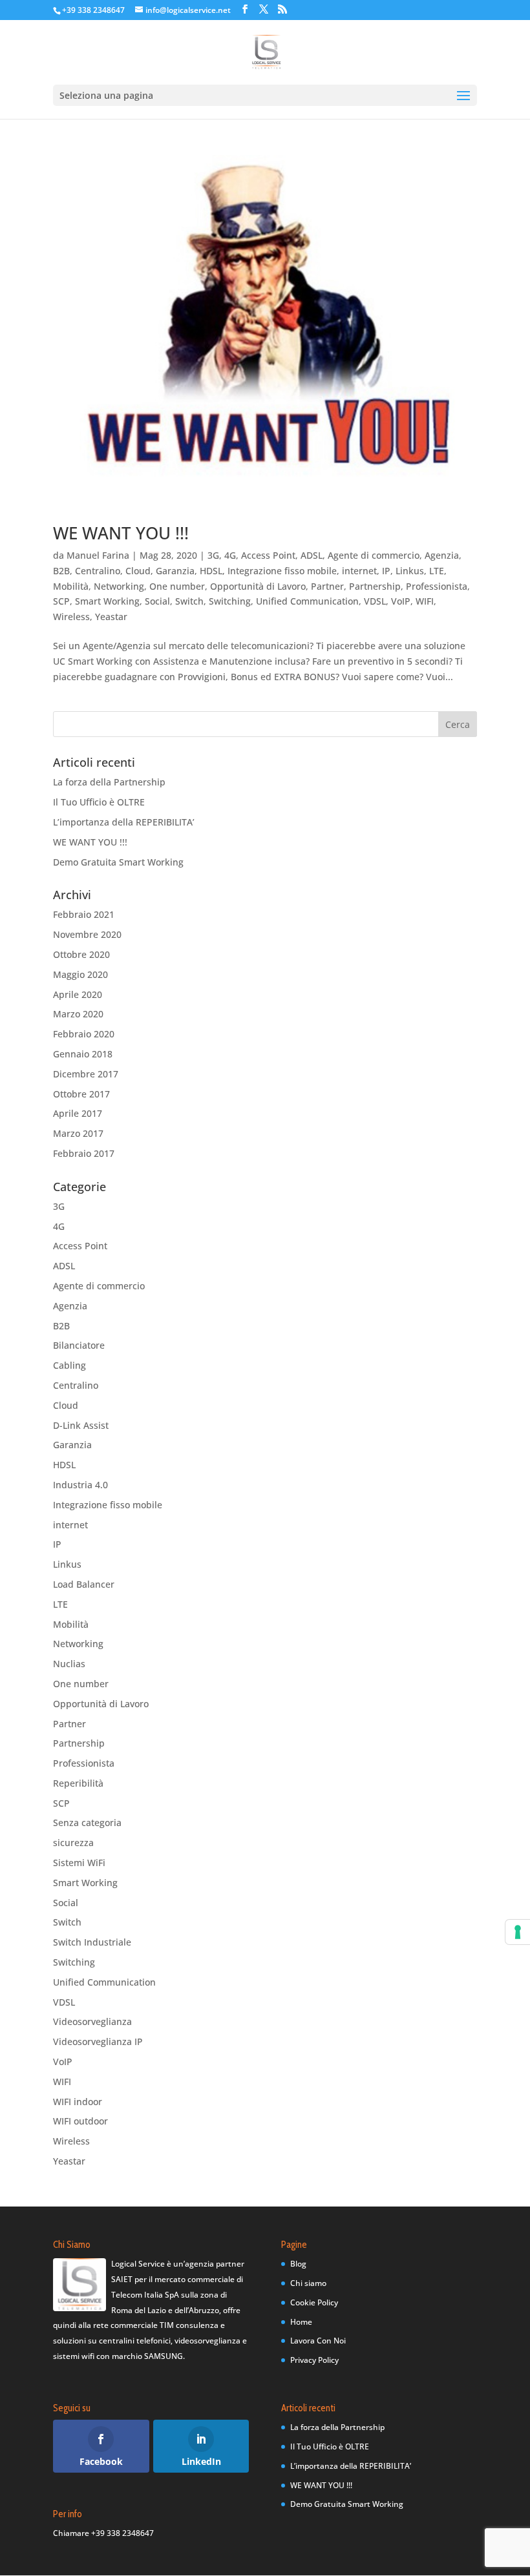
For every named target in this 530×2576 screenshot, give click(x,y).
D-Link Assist (81, 1425)
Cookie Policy (314, 2302)
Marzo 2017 (78, 1133)
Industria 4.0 (80, 1485)
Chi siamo (308, 2283)
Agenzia (442, 555)
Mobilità (71, 586)
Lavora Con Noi (318, 2341)
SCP (61, 601)
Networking (119, 586)
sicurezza (73, 1843)
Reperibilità (78, 1783)
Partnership (375, 586)
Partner (327, 586)
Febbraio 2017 (84, 1153)
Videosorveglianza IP (98, 2041)
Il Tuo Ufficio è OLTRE (99, 802)
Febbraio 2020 (84, 1034)
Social (157, 601)
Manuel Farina (98, 555)
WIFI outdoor (80, 2121)
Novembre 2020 (87, 934)
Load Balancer (84, 1584)
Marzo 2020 (78, 1014)
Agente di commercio (374, 555)
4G (230, 555)
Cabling (69, 1365)
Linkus (410, 571)
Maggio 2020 (80, 974)
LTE (437, 571)
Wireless (71, 617)
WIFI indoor (78, 2102)
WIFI (425, 601)
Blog (298, 2264)
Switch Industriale (92, 1942)
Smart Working (107, 601)
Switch (189, 601)
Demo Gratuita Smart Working (118, 862)
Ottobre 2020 (81, 954)
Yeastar (111, 617)
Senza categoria (87, 1823)
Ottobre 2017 (81, 1094)
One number (177, 586)
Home (301, 2322)
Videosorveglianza (92, 2021)
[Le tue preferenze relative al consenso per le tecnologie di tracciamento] (518, 1932)
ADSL (312, 555)
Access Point (268, 555)
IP (386, 571)
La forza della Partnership (109, 782)
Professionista (437, 586)
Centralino (98, 571)
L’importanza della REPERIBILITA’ (124, 822)
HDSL (211, 571)
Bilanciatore (79, 1345)
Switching (230, 601)
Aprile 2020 (78, 994)
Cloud (138, 571)
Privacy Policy (314, 2360)
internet (359, 571)
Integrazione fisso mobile (282, 571)
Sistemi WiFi (79, 1863)
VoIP (401, 601)
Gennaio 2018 (83, 1054)
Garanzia (175, 571)
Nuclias (69, 1664)
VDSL (375, 601)
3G (213, 555)
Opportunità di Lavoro (258, 586)
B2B (61, 571)
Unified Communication (307, 601)
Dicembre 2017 (86, 1074)
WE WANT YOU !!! (121, 533)
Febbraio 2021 (84, 914)
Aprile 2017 (78, 1113)
